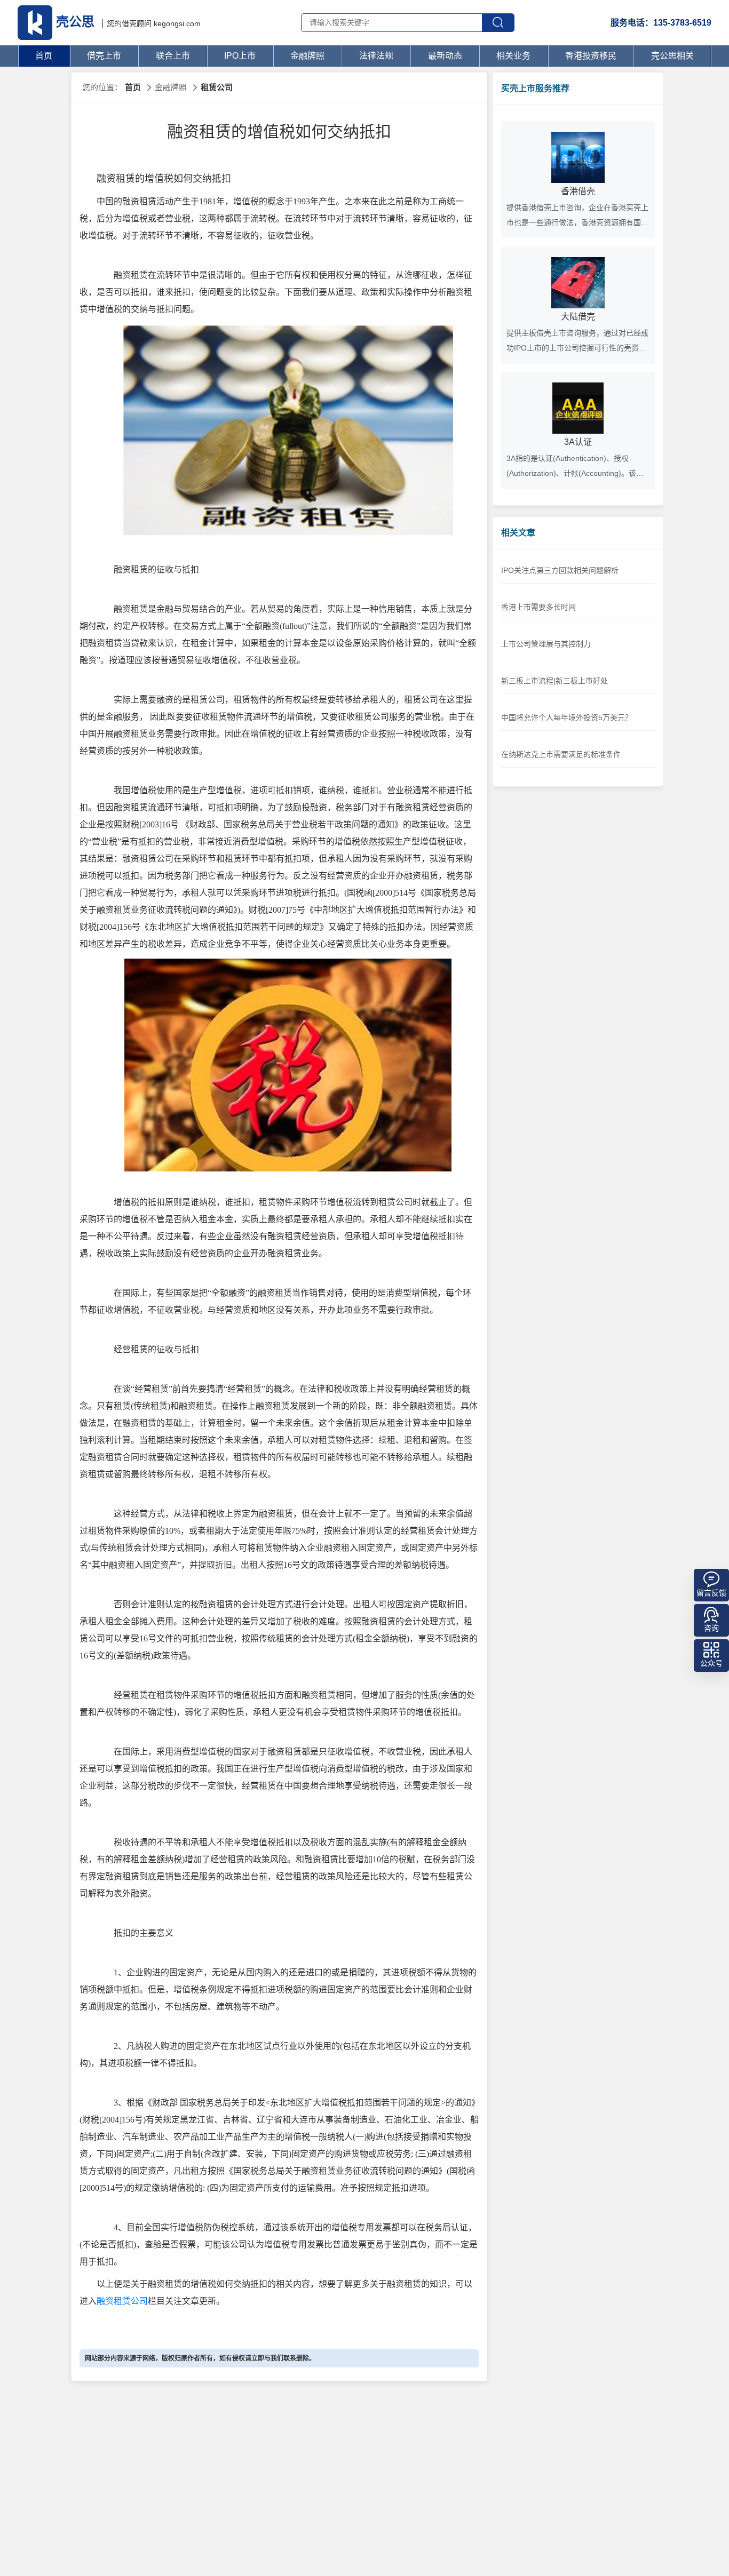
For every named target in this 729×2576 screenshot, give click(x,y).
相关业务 (513, 56)
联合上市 (173, 56)
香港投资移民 (591, 56)
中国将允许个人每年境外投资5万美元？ (567, 717)
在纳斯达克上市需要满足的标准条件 (561, 754)
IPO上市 (240, 56)
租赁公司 (217, 87)
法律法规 (376, 56)
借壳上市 (104, 56)
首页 (44, 56)
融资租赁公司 (122, 2301)
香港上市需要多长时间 (538, 607)
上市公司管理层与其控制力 (546, 644)
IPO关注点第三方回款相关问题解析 (560, 570)
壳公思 (75, 22)
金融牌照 (307, 56)
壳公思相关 (672, 56)
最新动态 (445, 56)
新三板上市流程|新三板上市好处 (554, 681)
